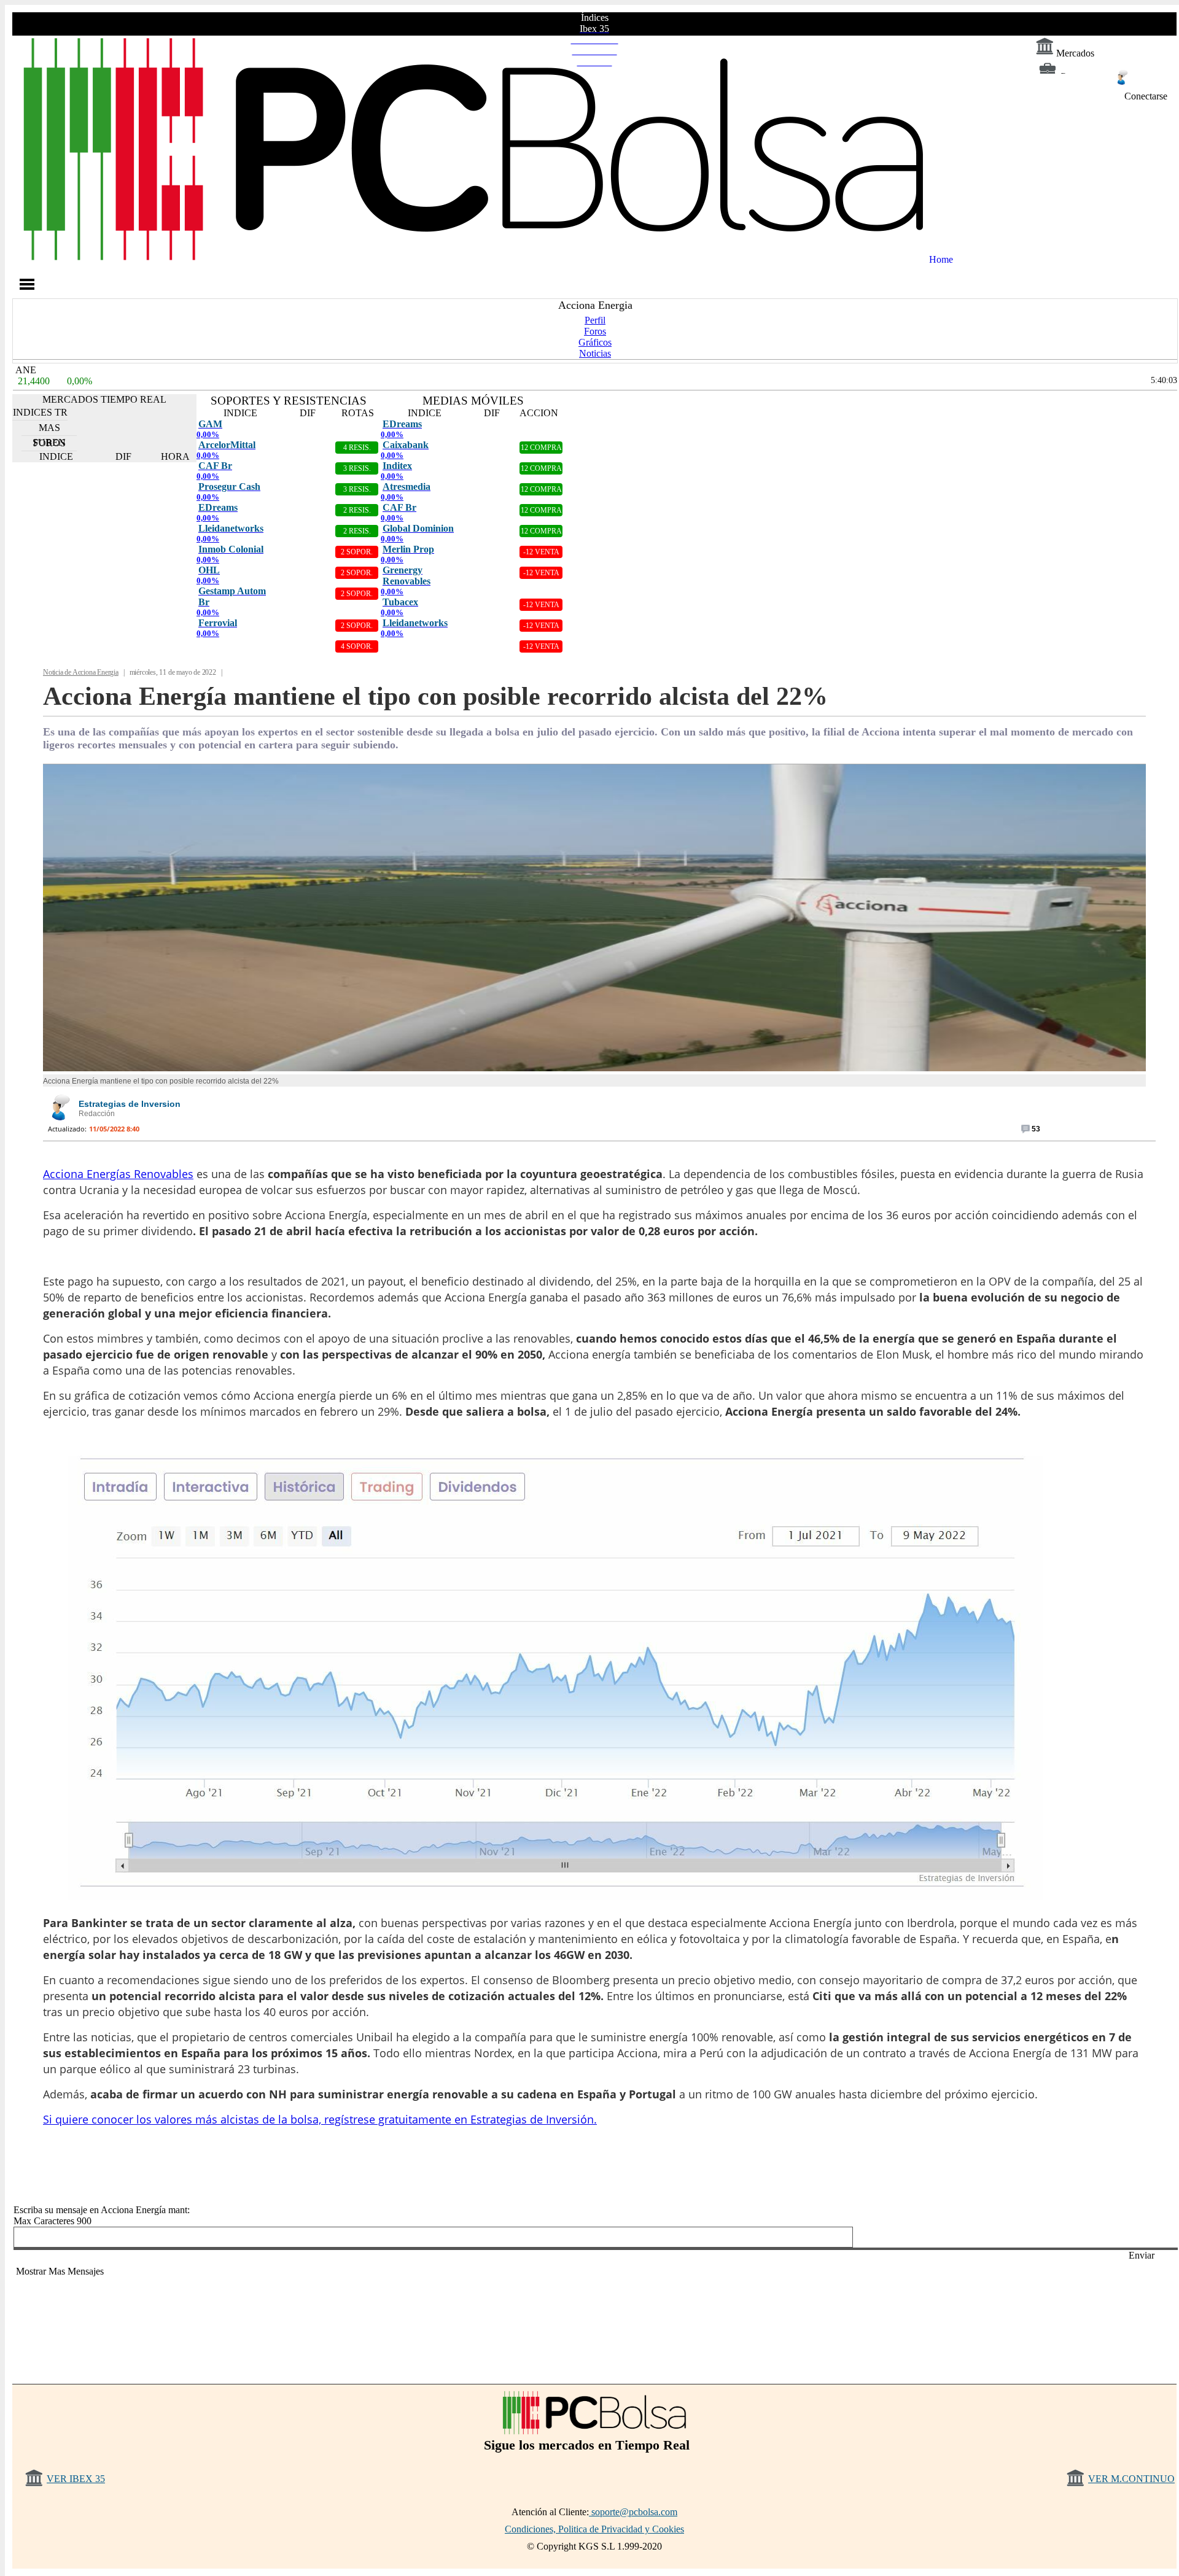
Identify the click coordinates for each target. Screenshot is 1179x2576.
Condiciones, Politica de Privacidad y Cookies (594, 2529)
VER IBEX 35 (76, 2479)
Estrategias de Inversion (130, 1104)
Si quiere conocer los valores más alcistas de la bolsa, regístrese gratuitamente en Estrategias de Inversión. (320, 2119)
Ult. (21, 2318)
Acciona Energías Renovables (118, 1174)
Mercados (1074, 53)
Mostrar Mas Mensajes (60, 2271)
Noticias (595, 353)
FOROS (49, 443)
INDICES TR (40, 412)
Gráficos (595, 342)
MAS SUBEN (49, 429)
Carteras (1074, 76)
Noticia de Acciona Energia (81, 672)
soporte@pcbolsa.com (633, 2512)
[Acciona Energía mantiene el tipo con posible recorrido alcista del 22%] (594, 1068)
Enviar (1142, 2255)
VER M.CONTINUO (1131, 2479)
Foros (595, 331)
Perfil (595, 320)
